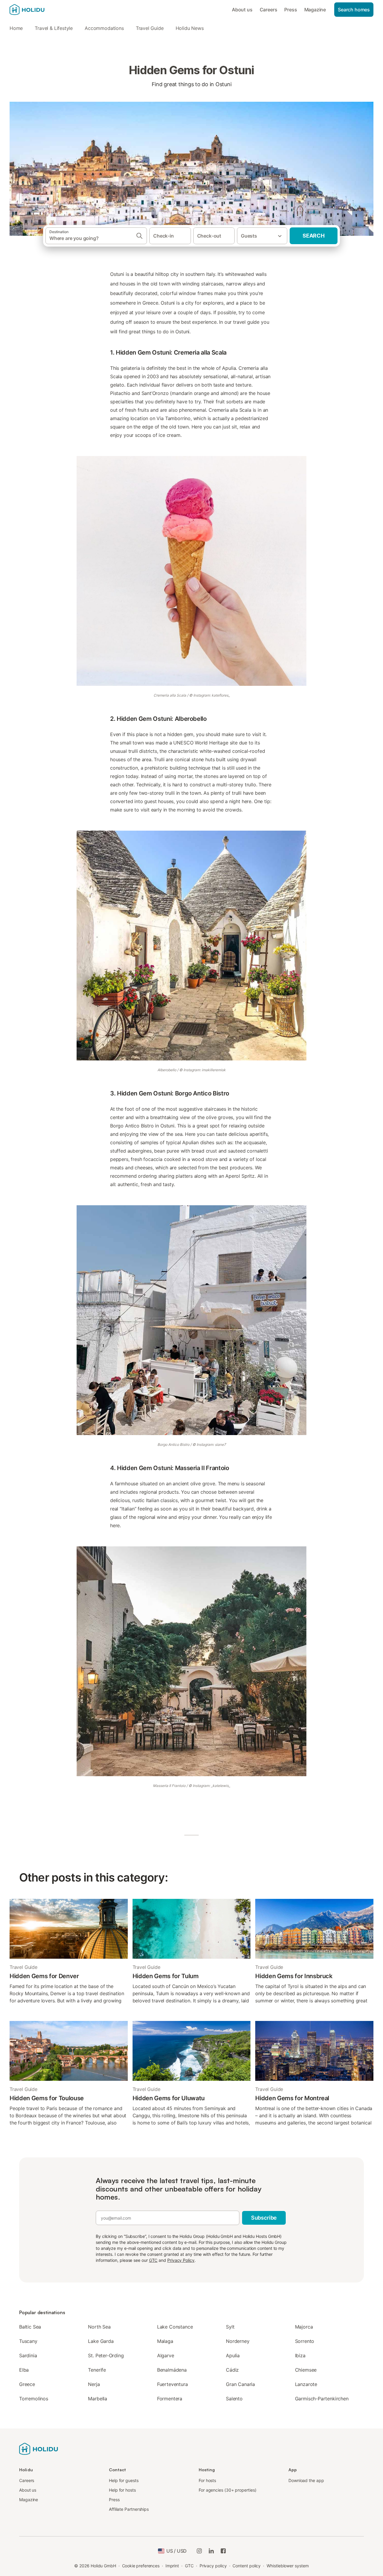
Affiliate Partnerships (129, 2509)
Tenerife (97, 2370)
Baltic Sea (30, 2327)
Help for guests (124, 2480)
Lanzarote (306, 2384)
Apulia (233, 2355)
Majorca (304, 2327)
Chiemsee (306, 2370)
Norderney (238, 2341)
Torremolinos (34, 2399)
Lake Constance (175, 2327)
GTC (153, 2260)
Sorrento (305, 2341)
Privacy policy (213, 2566)
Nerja (94, 2384)
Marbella (98, 2399)
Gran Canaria (240, 2384)
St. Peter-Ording (106, 2355)
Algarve (166, 2355)
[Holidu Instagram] (199, 2551)
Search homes (354, 10)
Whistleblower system (288, 2566)
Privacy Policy (181, 2260)
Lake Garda (101, 2341)
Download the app (306, 2480)
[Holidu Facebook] (223, 2551)
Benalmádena (172, 2370)
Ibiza (300, 2355)
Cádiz (232, 2370)
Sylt (230, 2327)
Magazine (315, 10)
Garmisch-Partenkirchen (322, 2399)
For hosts (207, 2480)
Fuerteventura (172, 2384)
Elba (24, 2370)
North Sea (99, 2327)
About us (242, 10)
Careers (269, 10)
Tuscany (28, 2341)
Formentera (170, 2399)
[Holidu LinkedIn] (211, 2551)
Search (314, 236)
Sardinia (28, 2355)
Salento (234, 2399)
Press (291, 10)
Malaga (165, 2341)
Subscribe (264, 2218)
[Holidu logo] (39, 10)
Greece (27, 2384)
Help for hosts (122, 2490)
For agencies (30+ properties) (228, 2490)
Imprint (172, 2566)
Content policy (247, 2566)
